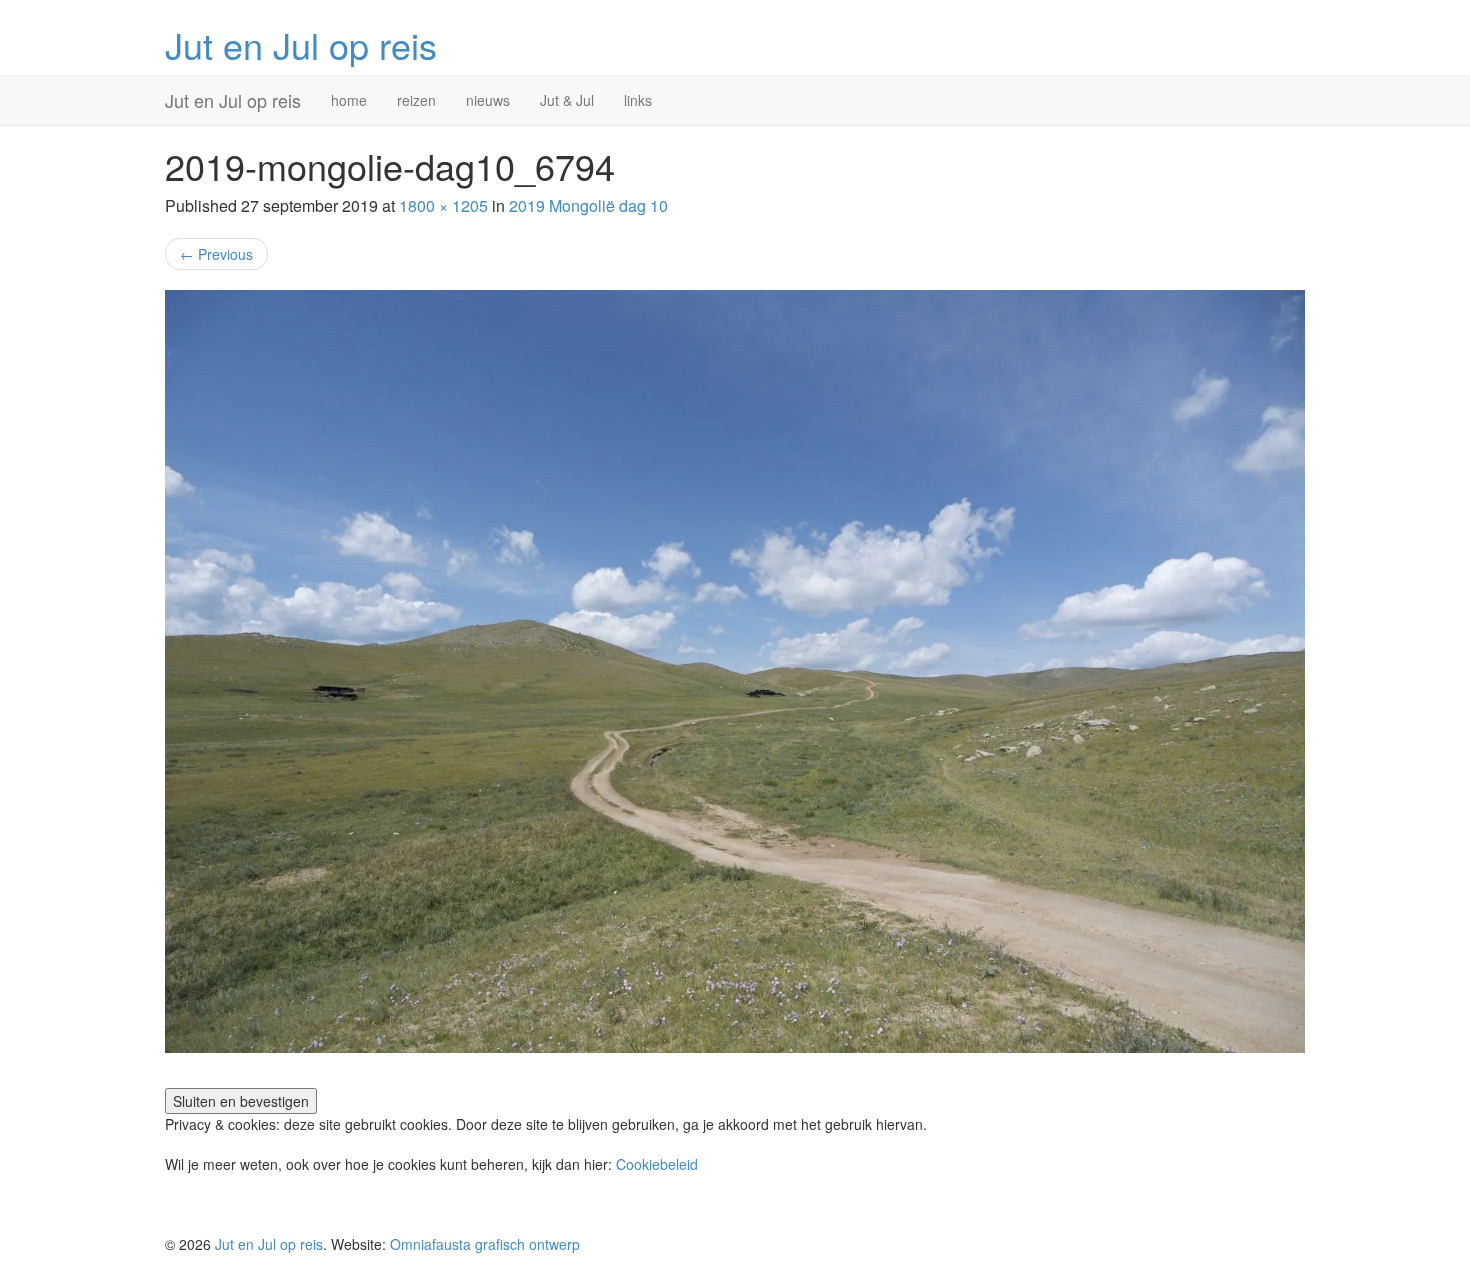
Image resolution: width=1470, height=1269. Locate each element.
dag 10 (588, 205)
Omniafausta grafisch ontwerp (485, 1244)
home (349, 100)
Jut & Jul (567, 100)
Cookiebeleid (657, 1164)
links (638, 100)
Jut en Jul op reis (301, 44)
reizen (416, 100)
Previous (216, 254)
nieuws (488, 100)
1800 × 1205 (443, 205)
